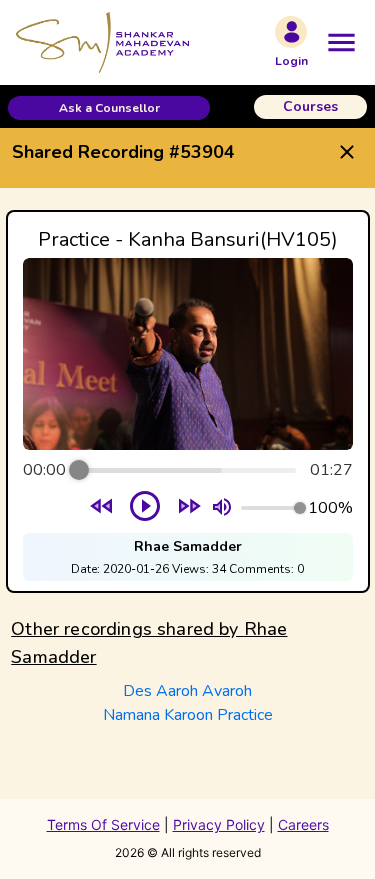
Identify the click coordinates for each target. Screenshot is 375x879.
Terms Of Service (103, 824)
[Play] (145, 508)
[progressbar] (187, 470)
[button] (109, 108)
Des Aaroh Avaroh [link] (187, 691)
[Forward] (188, 508)
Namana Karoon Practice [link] (188, 715)
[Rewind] (101, 508)
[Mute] (222, 508)
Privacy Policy (219, 824)
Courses (310, 106)
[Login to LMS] (291, 32)
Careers (303, 824)
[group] (188, 401)
